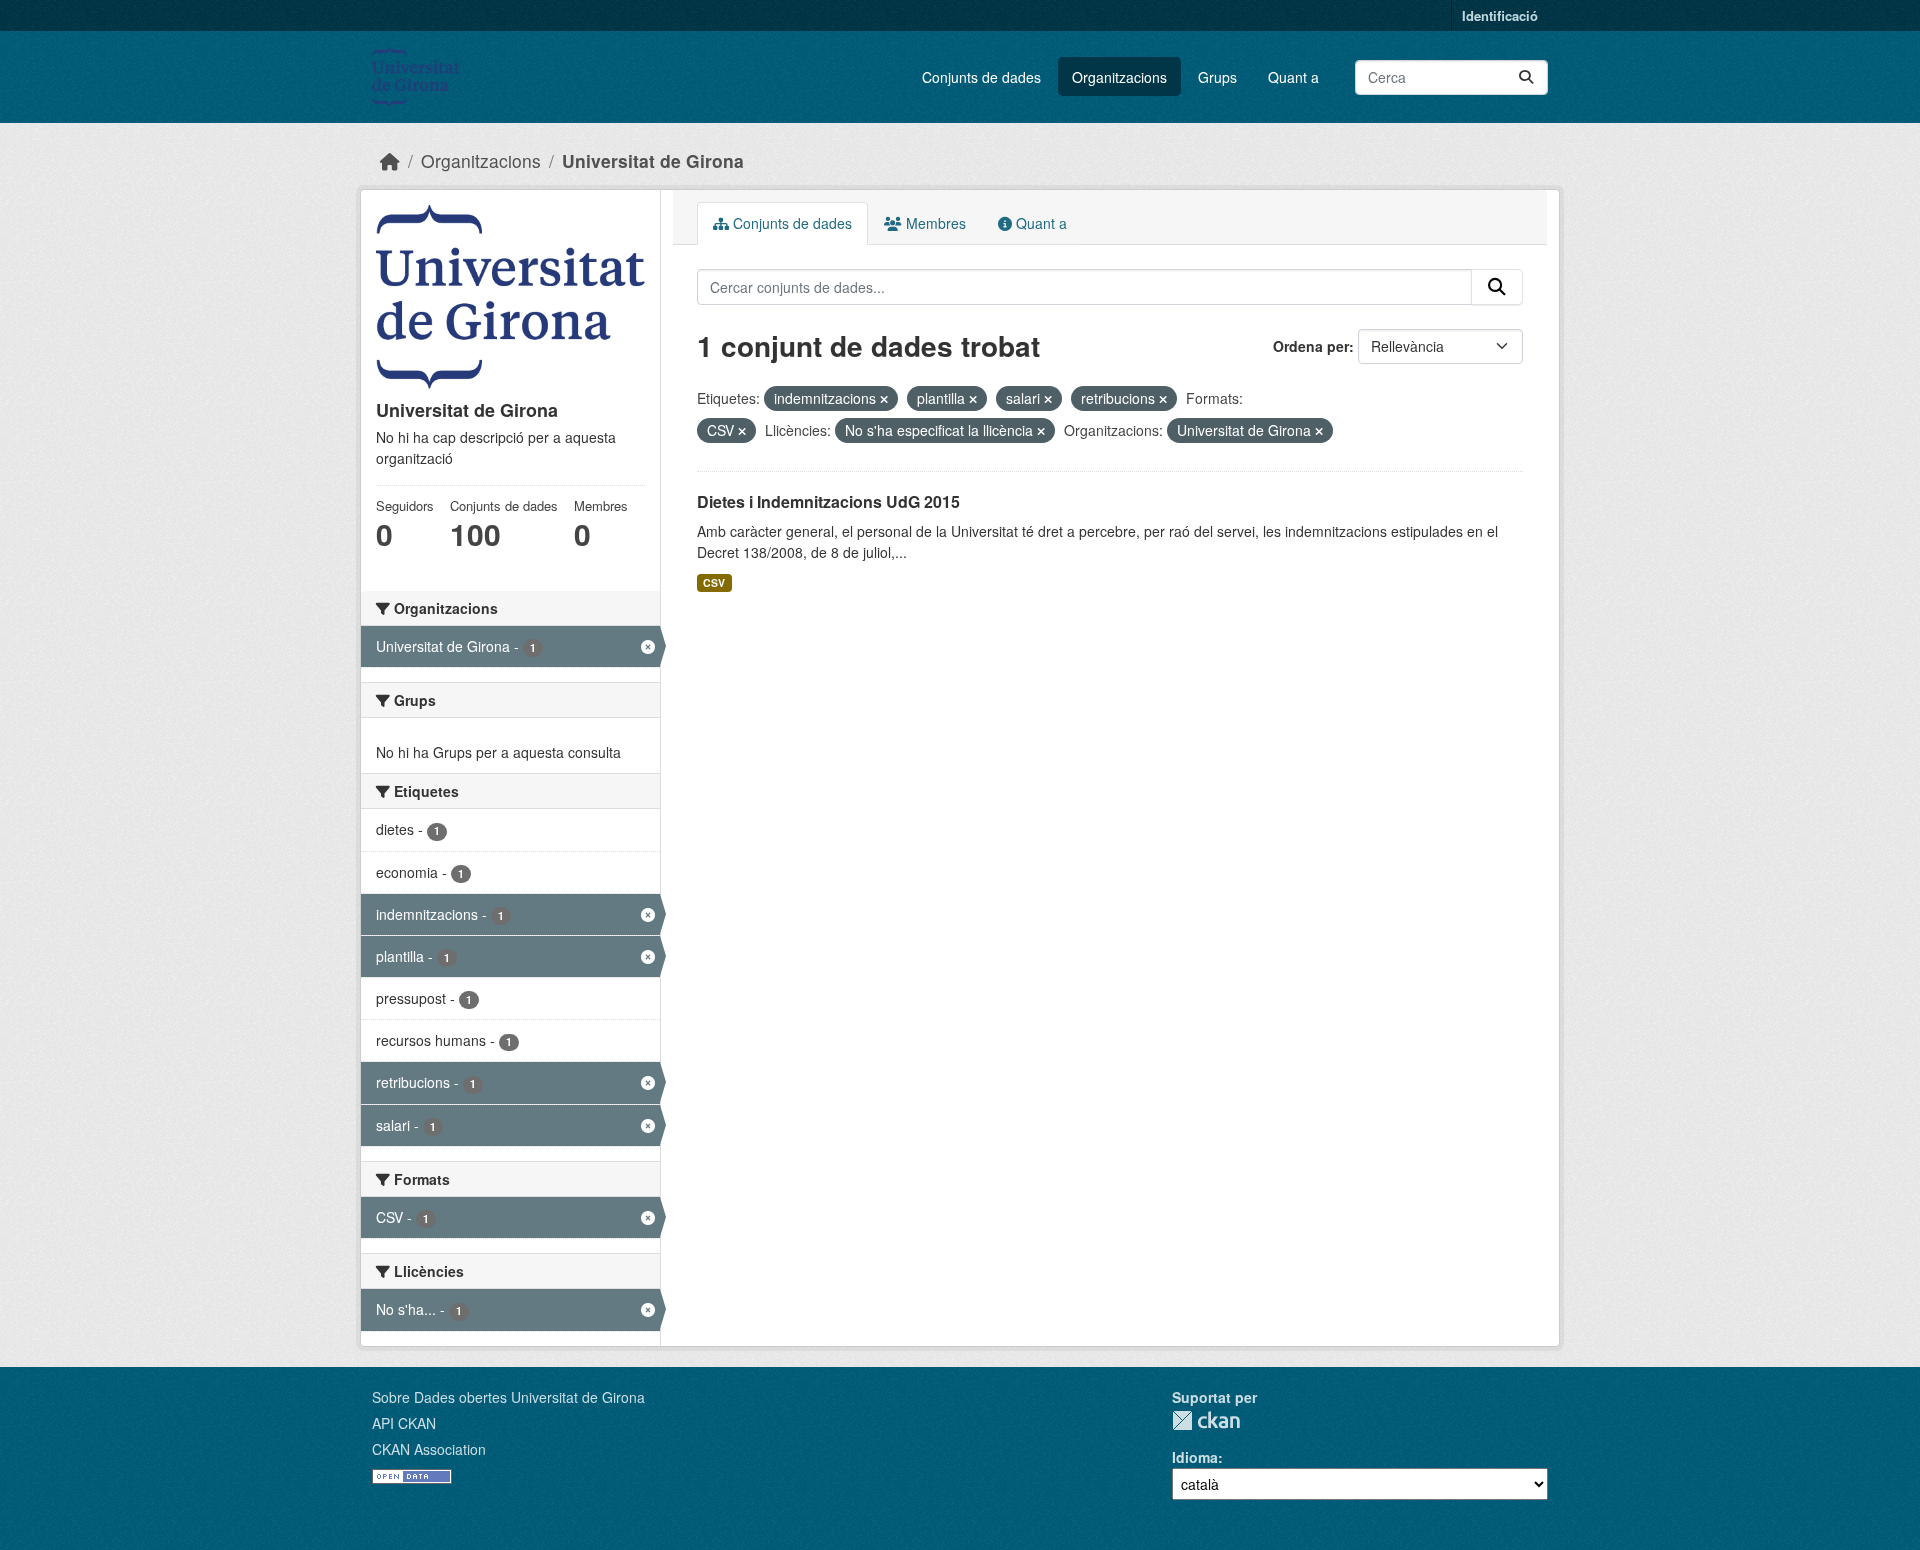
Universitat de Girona (653, 160)
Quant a (1293, 77)
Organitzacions (1119, 77)
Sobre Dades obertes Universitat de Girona (508, 1397)
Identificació (1500, 15)
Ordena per (1311, 346)
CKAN (1206, 1420)
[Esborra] (884, 399)
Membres (934, 223)
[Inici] (390, 160)
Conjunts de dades (981, 77)
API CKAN (404, 1423)
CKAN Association (429, 1449)
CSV (714, 582)
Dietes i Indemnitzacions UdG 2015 (828, 501)
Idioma (1195, 1457)
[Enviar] (1526, 77)
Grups (1217, 77)
